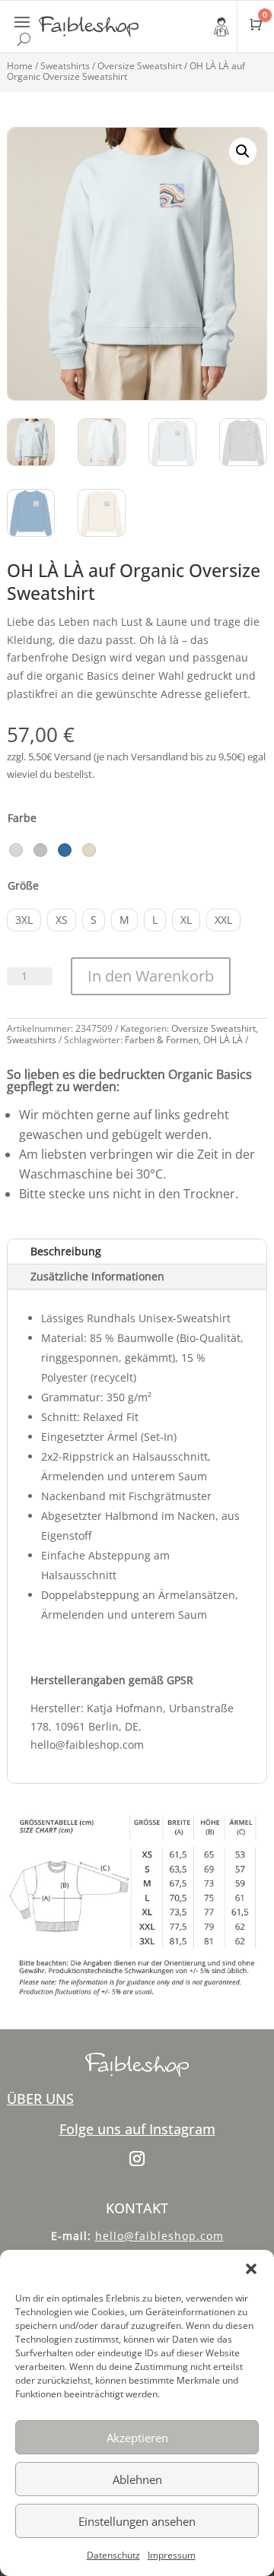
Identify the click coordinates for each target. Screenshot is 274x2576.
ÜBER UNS (40, 2099)
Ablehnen (137, 2479)
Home (20, 66)
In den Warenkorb (151, 976)
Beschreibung (66, 1251)
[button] (251, 2269)
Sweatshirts (65, 66)
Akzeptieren (137, 2438)
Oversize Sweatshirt (140, 66)
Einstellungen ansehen (137, 2521)
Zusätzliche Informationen (97, 1276)
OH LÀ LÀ (223, 1040)
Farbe (22, 818)
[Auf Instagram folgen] (137, 2159)
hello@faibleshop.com (159, 2236)
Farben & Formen (162, 1040)
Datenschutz (113, 2555)
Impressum (172, 2555)
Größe (23, 885)
